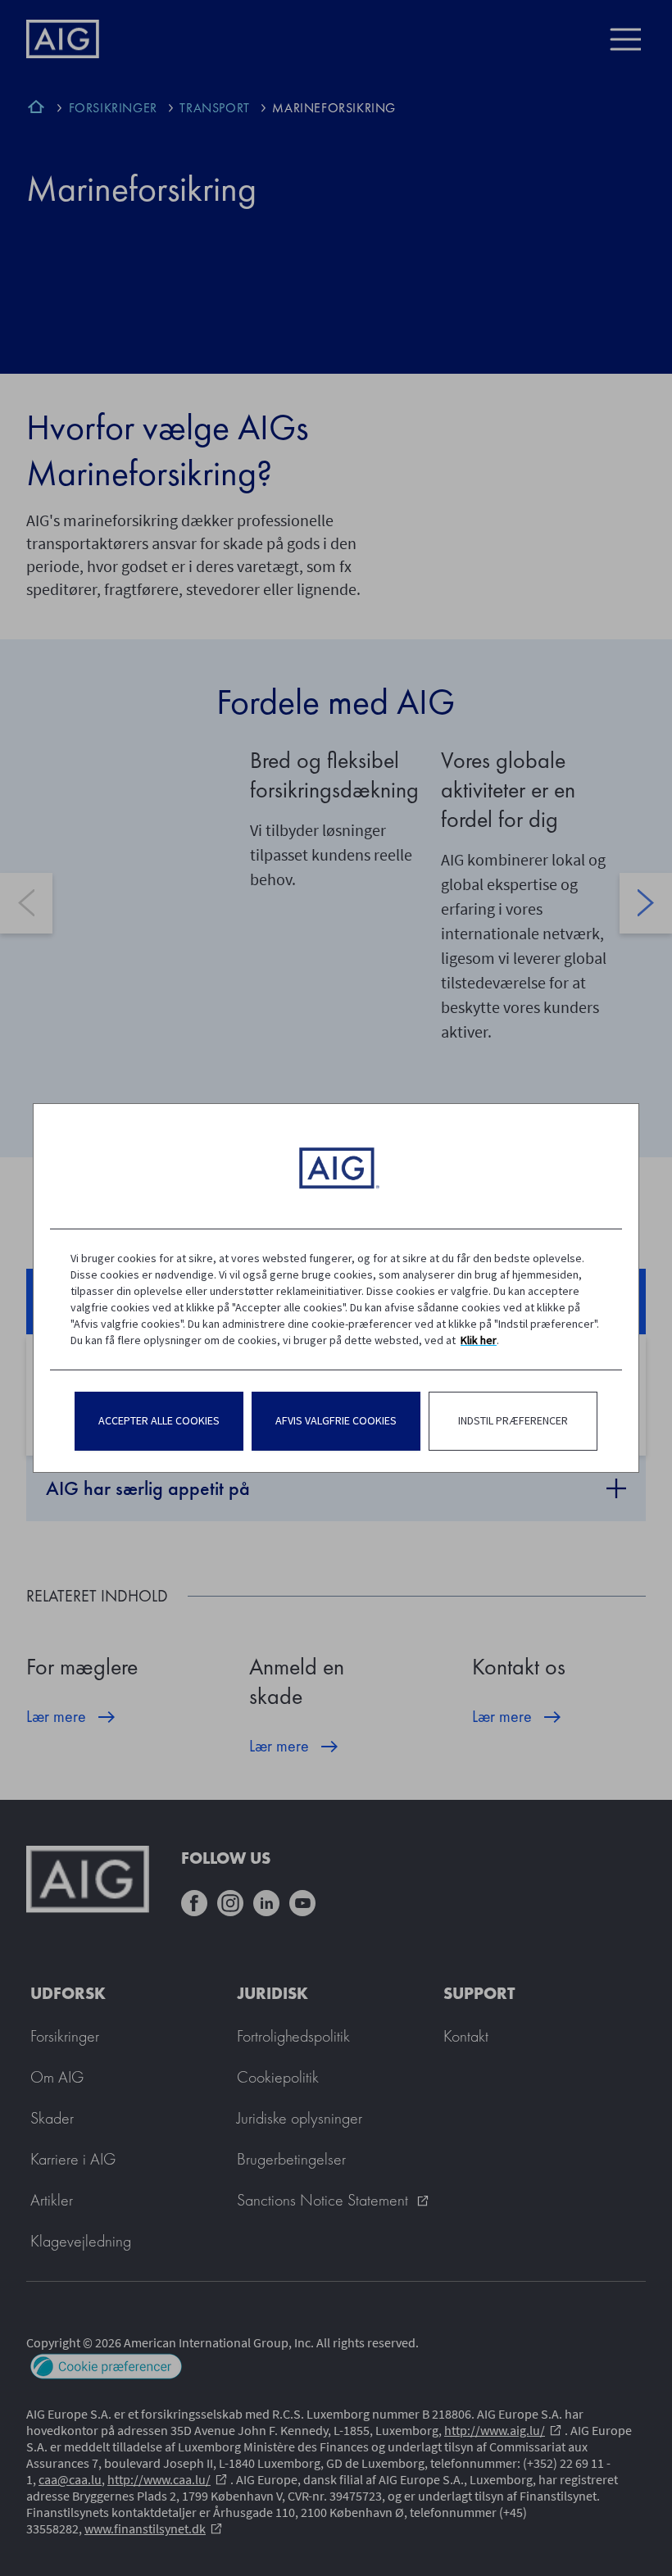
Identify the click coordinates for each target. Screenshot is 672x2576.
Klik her (479, 1340)
